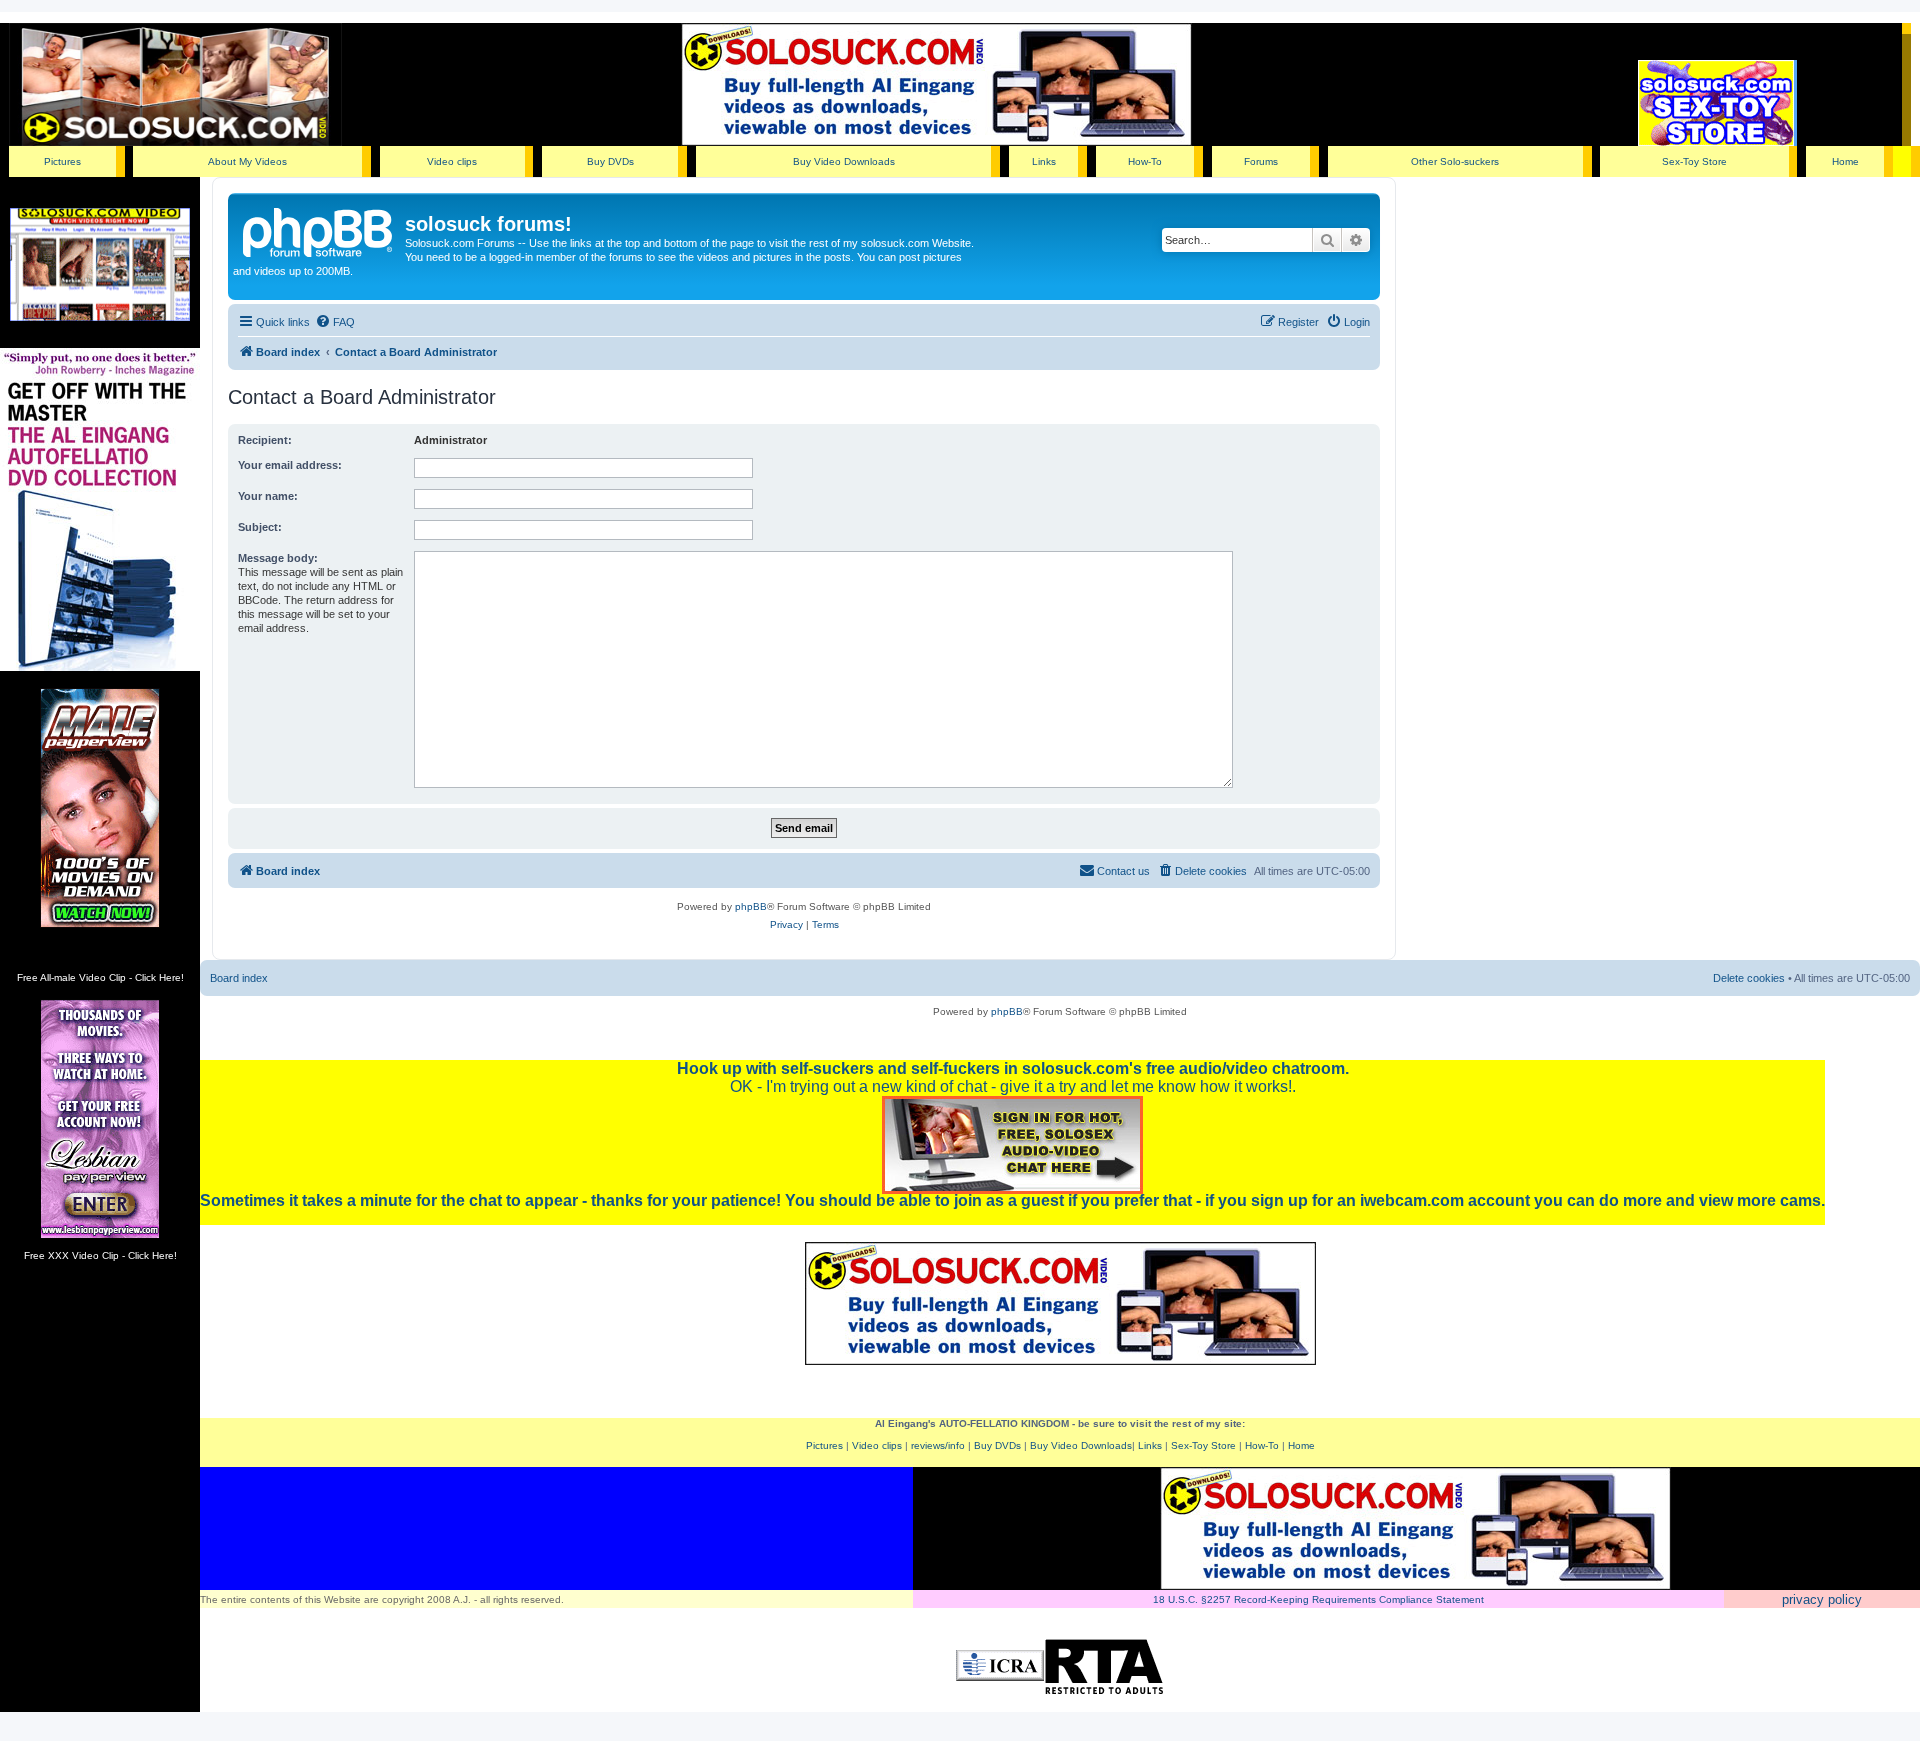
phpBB (751, 906)
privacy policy (1822, 1599)
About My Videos (247, 161)
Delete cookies (1749, 978)
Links (1044, 161)
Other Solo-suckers (1455, 161)
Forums (1261, 161)
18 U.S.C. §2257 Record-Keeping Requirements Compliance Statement (1318, 1599)
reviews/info (938, 1445)
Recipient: (265, 440)
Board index (239, 978)
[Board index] (319, 230)
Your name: (268, 496)
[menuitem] (335, 322)
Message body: (278, 558)
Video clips (452, 161)
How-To (1145, 161)
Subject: (260, 527)
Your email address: (290, 465)
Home (1845, 161)
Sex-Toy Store (1694, 161)
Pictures (62, 161)
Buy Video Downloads (844, 161)
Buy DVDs (610, 161)
